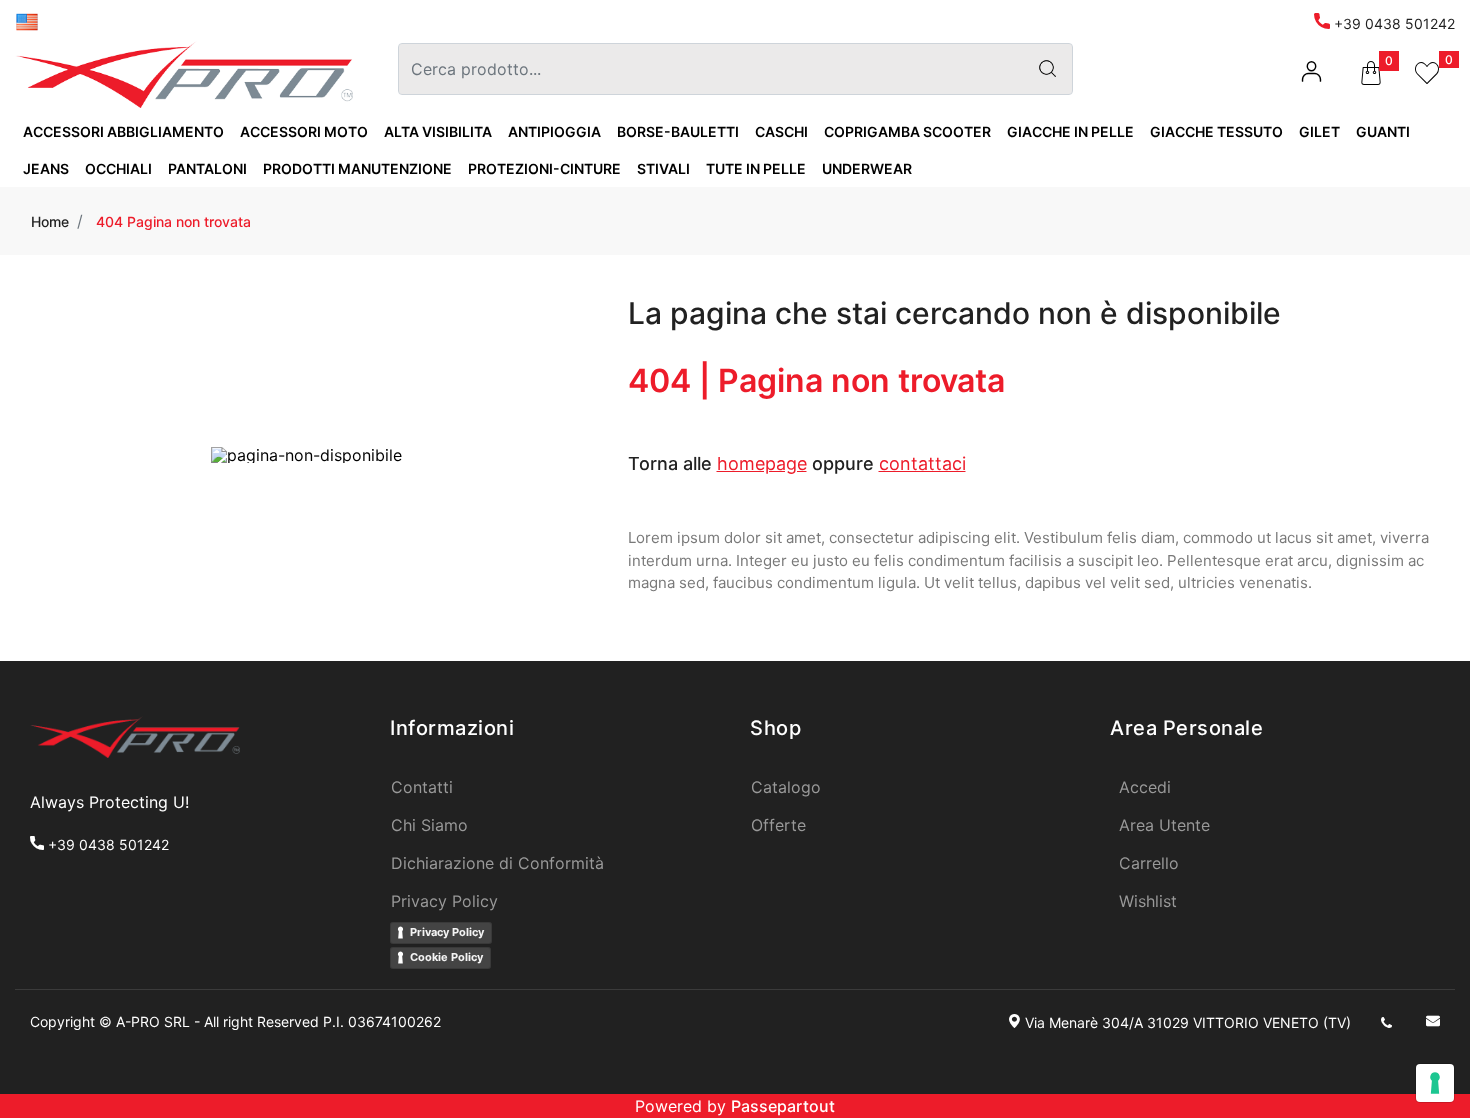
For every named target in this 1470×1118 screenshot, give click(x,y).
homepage (762, 463)
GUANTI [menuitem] (1383, 131)
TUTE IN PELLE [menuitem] (756, 168)
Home (50, 221)
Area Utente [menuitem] (1164, 825)
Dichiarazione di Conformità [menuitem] (497, 863)
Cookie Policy (446, 957)
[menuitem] (27, 20)
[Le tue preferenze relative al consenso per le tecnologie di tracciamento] (1435, 1083)
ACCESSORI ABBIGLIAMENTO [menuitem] (123, 131)
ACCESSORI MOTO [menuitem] (304, 131)
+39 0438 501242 (1392, 23)
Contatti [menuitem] (422, 787)
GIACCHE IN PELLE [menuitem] (1070, 131)
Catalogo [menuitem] (786, 787)
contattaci (922, 463)
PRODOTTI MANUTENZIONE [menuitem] (357, 168)
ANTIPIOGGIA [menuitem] (554, 131)
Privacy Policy (447, 932)
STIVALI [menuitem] (663, 168)
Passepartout (783, 1106)
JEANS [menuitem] (46, 168)
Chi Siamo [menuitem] (429, 825)
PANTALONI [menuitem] (207, 168)
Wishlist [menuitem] (1148, 901)
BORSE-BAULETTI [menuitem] (678, 131)
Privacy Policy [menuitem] (444, 901)
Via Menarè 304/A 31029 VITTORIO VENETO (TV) (1188, 1022)
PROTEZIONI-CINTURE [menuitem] (544, 168)
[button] (1048, 69)
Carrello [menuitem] (1149, 863)
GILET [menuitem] (1319, 131)
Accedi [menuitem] (1145, 787)
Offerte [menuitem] (778, 825)
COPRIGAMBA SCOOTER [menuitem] (907, 131)
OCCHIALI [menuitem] (118, 168)
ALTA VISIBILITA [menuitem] (438, 131)
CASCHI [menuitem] (781, 131)
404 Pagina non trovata (173, 221)
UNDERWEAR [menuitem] (867, 168)
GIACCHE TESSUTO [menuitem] (1216, 131)
